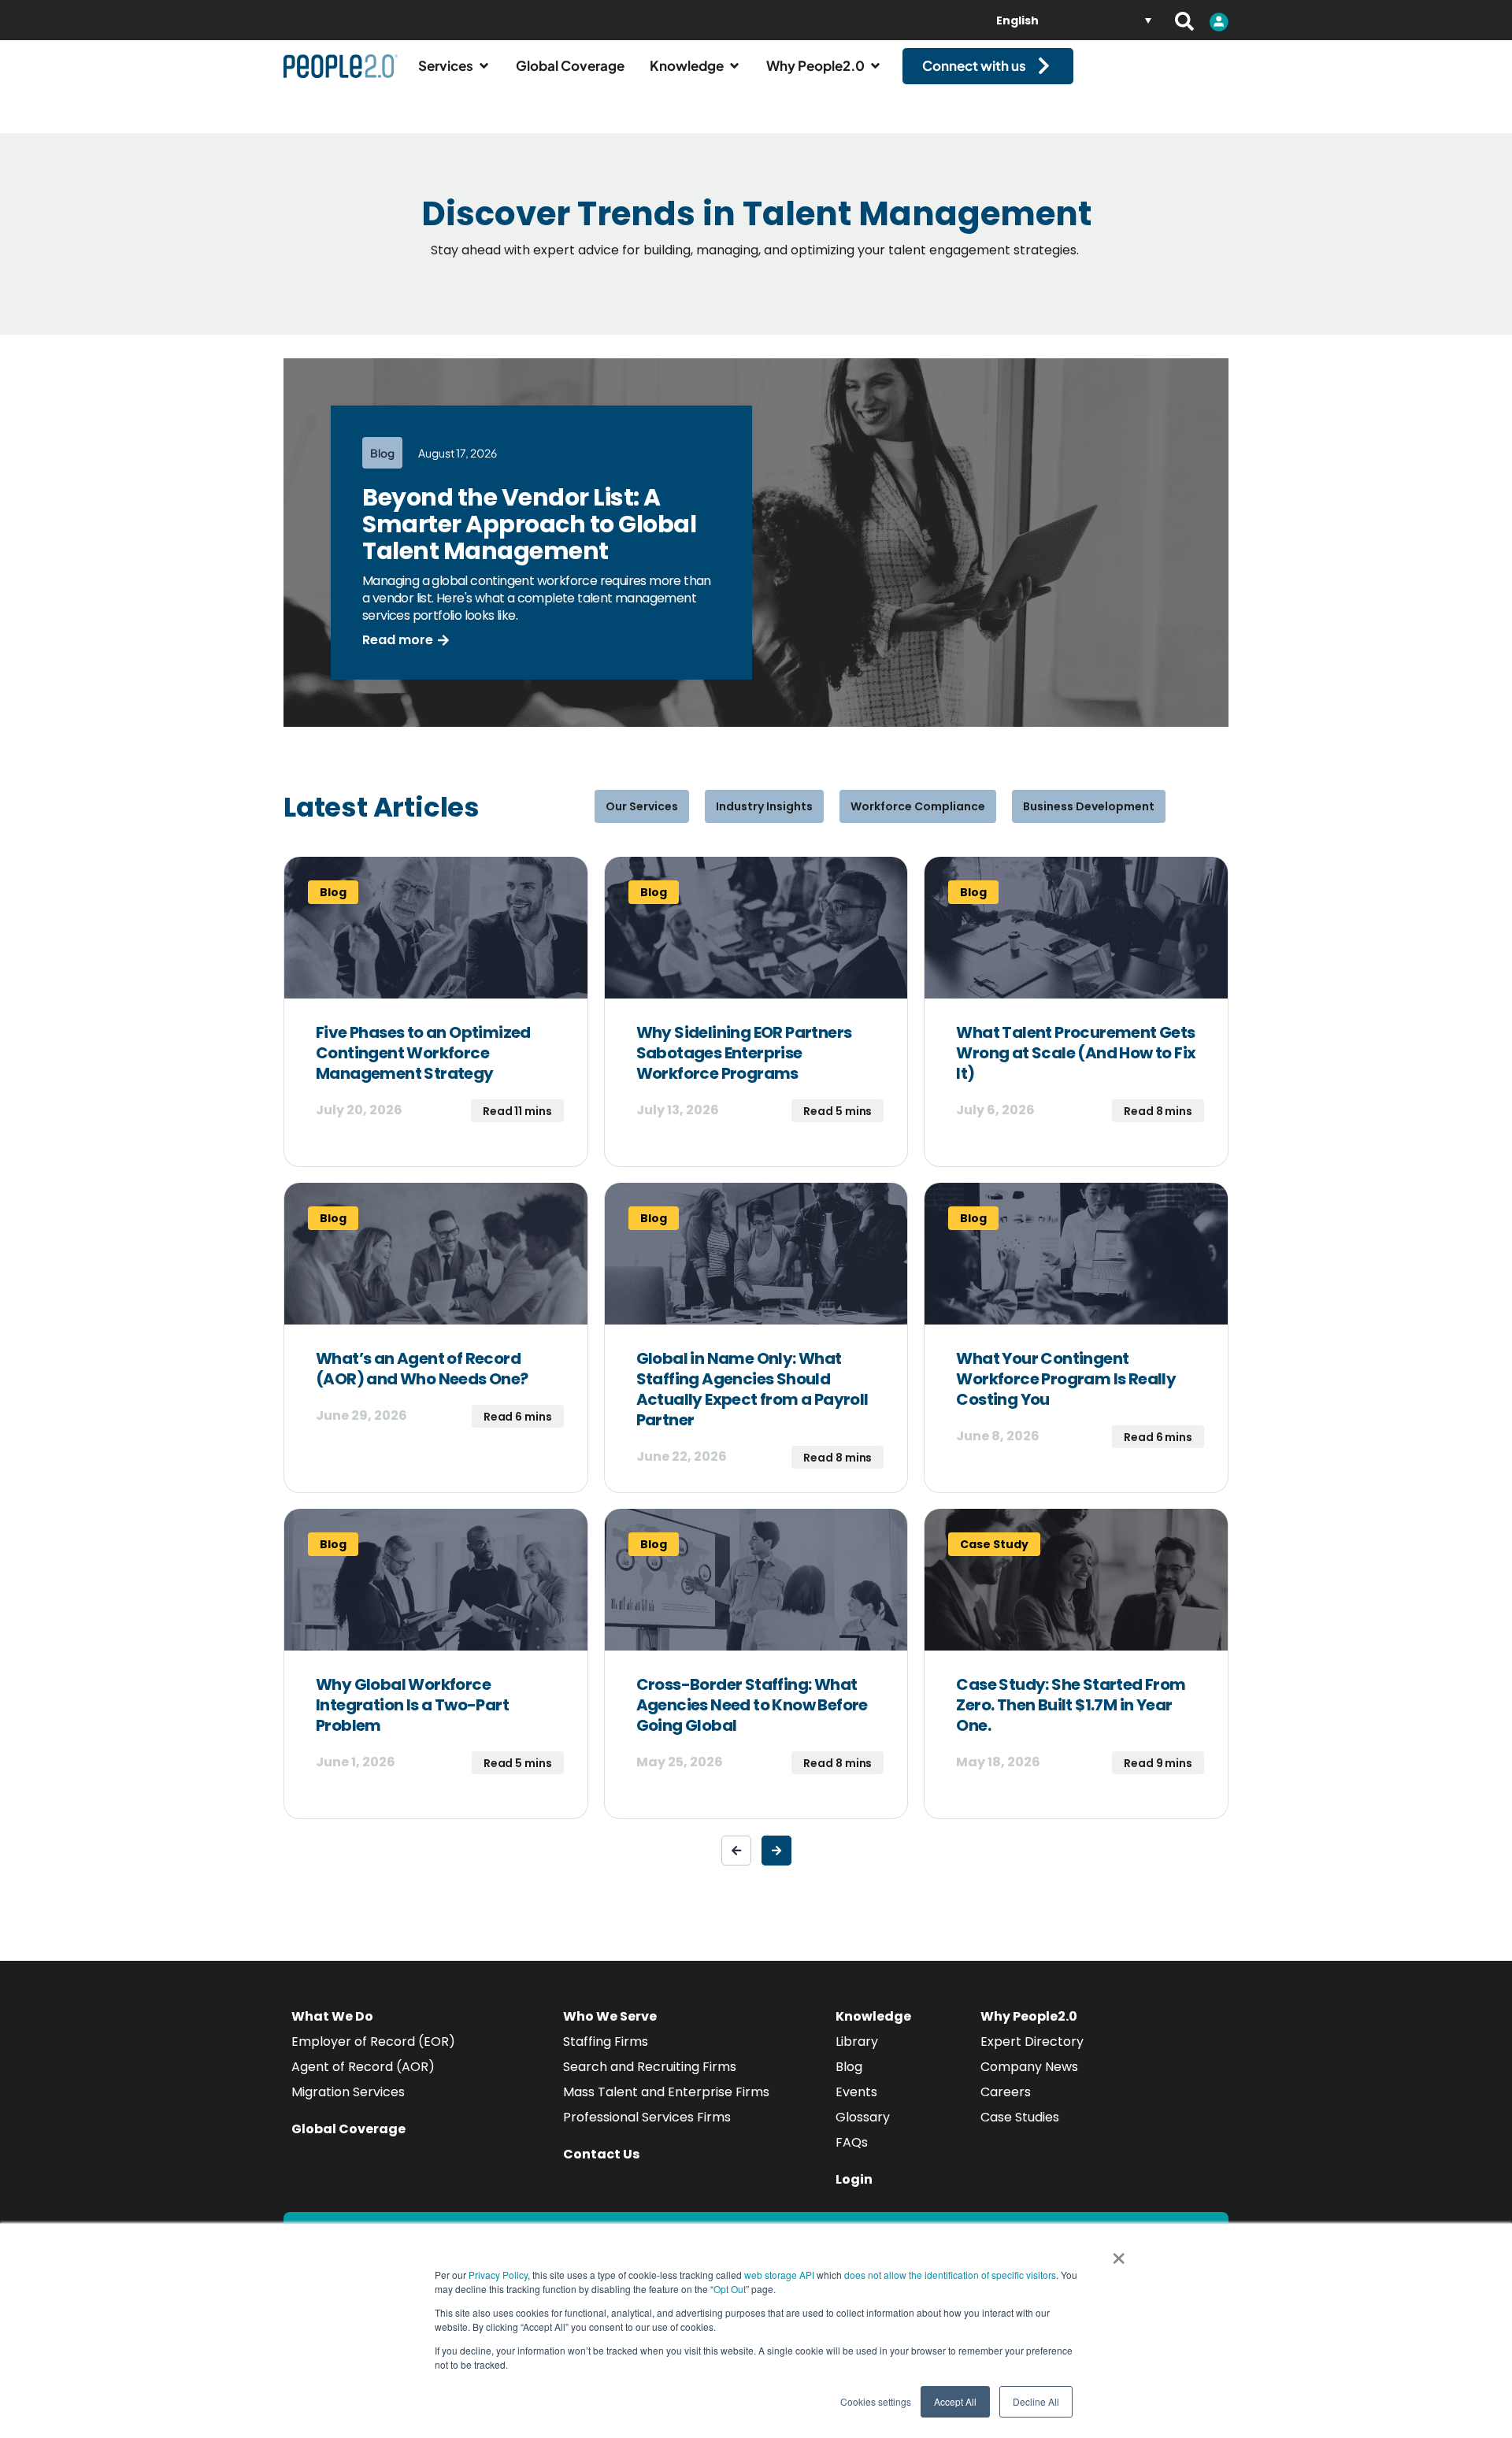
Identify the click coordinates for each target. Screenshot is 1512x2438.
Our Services (642, 806)
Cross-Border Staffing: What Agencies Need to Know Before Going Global (752, 1705)
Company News (1029, 2067)
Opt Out (730, 2289)
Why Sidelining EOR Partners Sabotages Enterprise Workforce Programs (744, 1053)
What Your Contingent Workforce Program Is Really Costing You (1066, 1379)
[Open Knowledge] (734, 66)
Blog (849, 2067)
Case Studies (1020, 2117)
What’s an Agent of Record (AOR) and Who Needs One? (422, 1369)
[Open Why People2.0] (875, 66)
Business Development (1089, 806)
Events (856, 2092)
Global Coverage (348, 2129)
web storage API (780, 2275)
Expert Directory (1032, 2042)
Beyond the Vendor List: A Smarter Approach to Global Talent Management (529, 524)
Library (857, 2042)
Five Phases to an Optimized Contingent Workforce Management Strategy (423, 1053)
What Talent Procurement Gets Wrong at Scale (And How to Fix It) (1076, 1053)
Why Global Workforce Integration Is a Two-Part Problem (412, 1705)
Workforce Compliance (918, 806)
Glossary (863, 2117)
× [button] (1119, 2253)
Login (854, 2179)
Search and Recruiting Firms (650, 2067)
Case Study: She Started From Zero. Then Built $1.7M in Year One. (1071, 1705)
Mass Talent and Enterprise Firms (666, 2092)
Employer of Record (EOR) (373, 2042)
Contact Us (601, 2154)
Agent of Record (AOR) (363, 2067)
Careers (1006, 2092)
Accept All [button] (955, 2401)
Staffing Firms (606, 2042)
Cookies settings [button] (876, 2401)
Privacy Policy (498, 2275)
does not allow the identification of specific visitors (950, 2275)
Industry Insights (764, 806)
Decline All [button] (1036, 2401)
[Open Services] (484, 66)
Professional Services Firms (647, 2117)
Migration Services (348, 2092)
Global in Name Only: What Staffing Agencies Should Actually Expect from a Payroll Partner (752, 1389)
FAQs (852, 2142)
